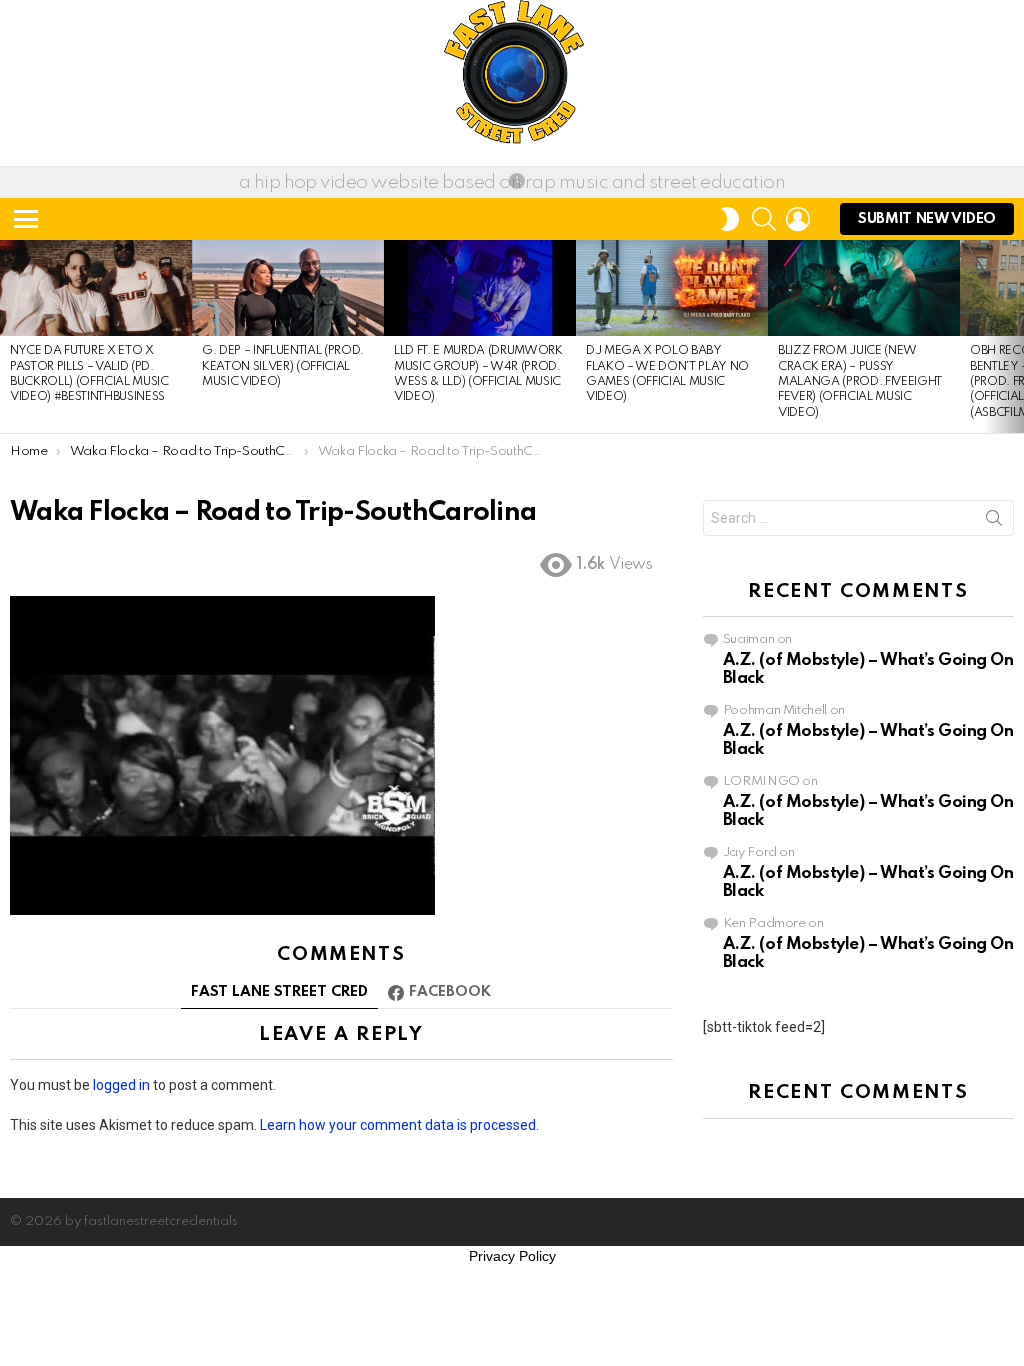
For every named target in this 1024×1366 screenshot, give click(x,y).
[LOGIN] (798, 219)
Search (994, 522)
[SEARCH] (764, 219)
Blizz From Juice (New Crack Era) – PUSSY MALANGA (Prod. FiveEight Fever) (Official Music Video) (860, 382)
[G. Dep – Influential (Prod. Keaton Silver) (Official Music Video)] (288, 288)
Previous (10, 336)
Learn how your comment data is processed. (399, 1125)
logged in (121, 1085)
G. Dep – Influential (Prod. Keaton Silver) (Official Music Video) (283, 366)
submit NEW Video (927, 219)
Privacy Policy (512, 1256)
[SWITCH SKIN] (730, 219)
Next (1014, 336)
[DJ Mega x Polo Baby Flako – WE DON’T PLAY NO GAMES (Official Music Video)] (672, 288)
